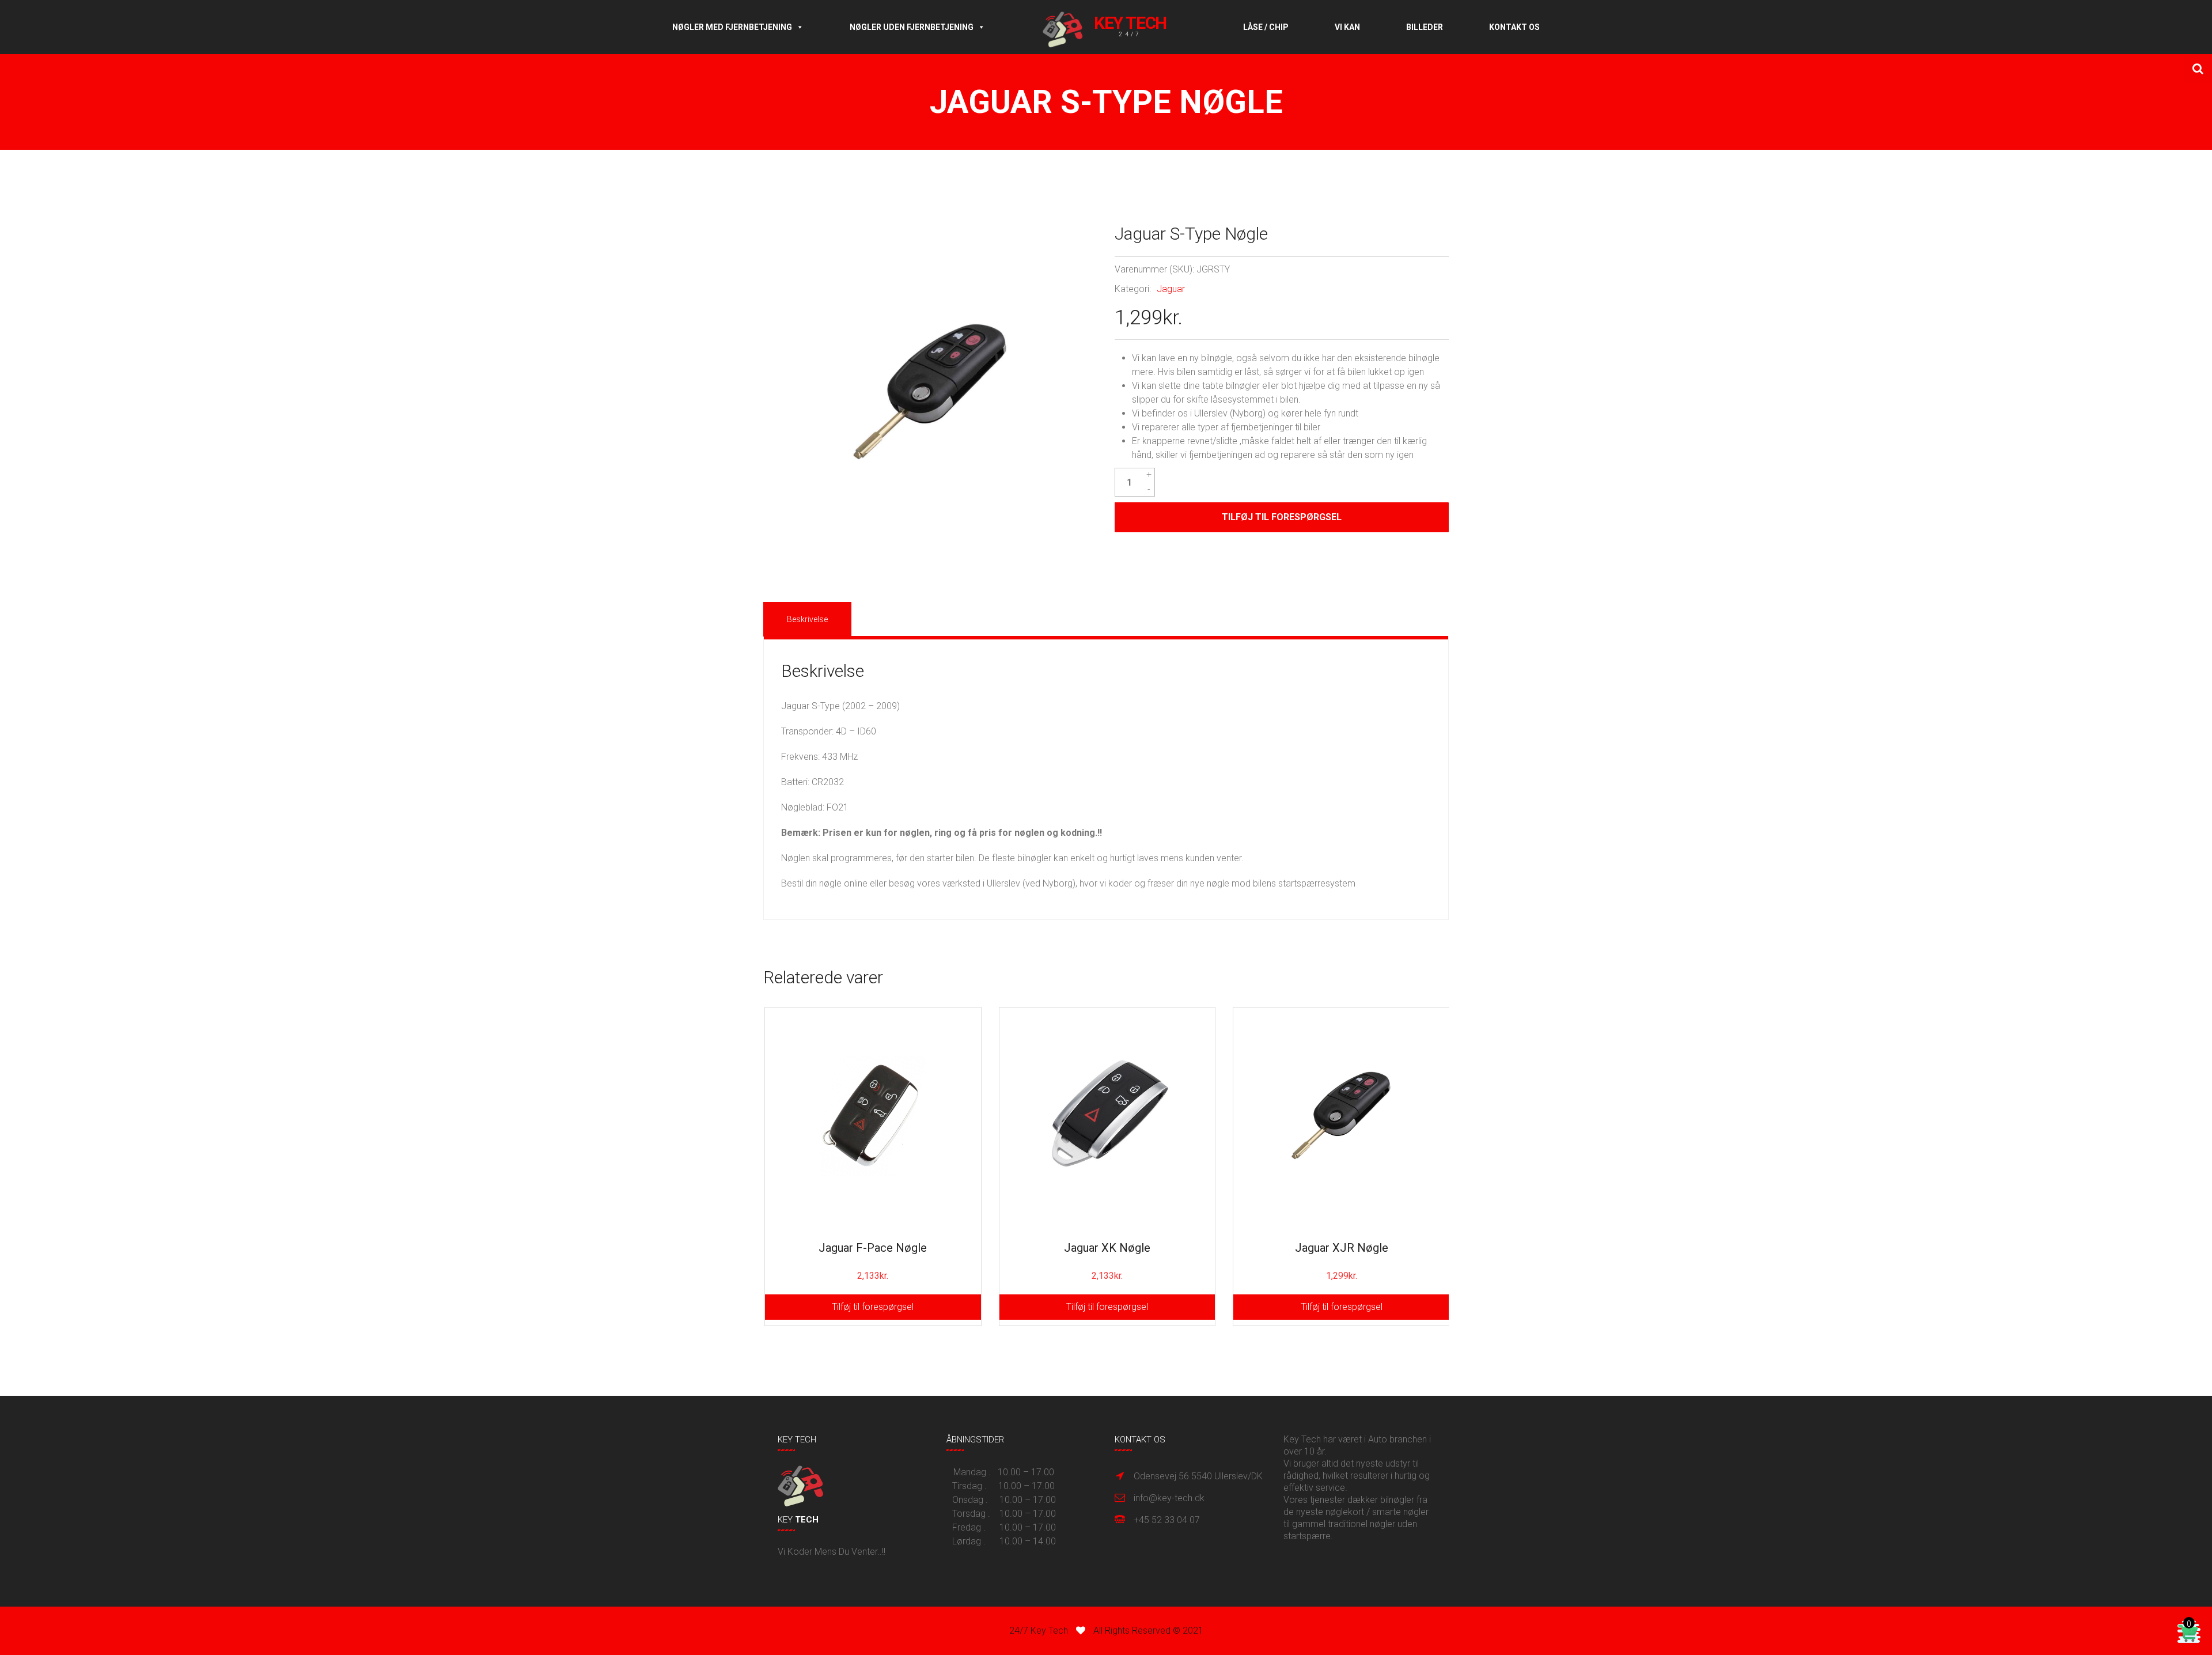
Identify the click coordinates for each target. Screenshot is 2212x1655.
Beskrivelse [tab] (807, 619)
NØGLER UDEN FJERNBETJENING (912, 27)
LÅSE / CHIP (1266, 27)
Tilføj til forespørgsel (1282, 517)
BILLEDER (1425, 27)
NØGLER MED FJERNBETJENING (732, 27)
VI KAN (1347, 27)
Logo (1114, 27)
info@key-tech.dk (1169, 1498)
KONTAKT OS (1514, 27)
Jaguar (1171, 289)
